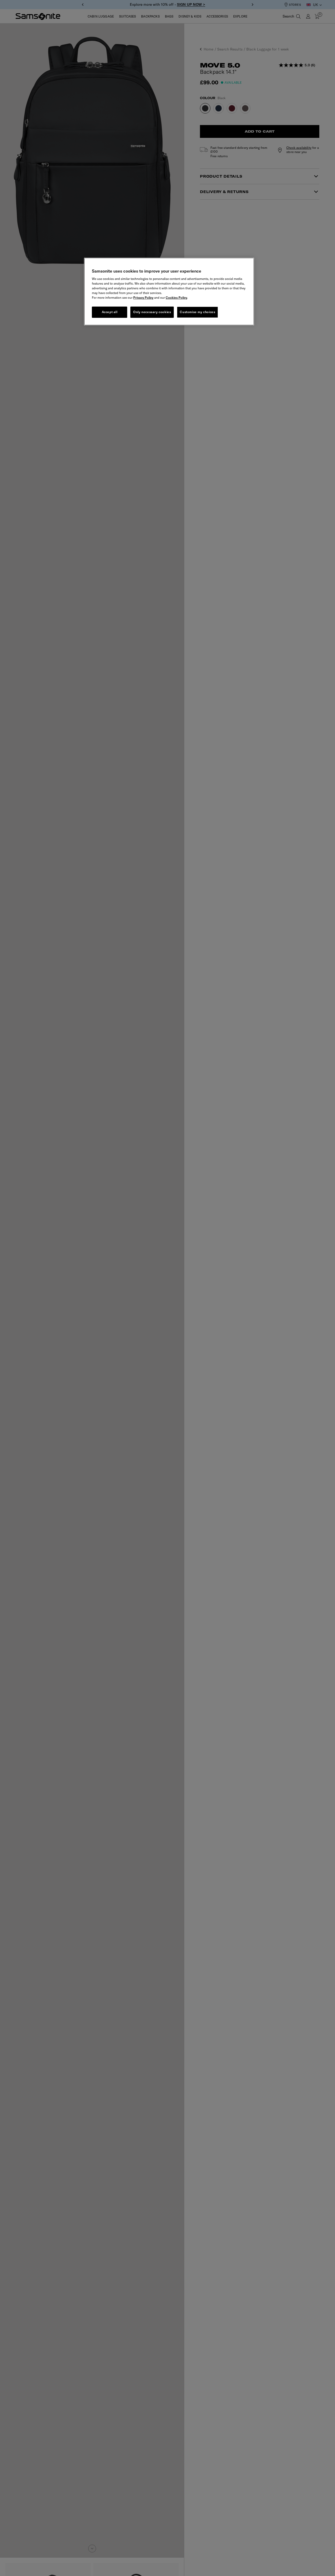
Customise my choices (197, 312)
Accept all (110, 312)
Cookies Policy (176, 298)
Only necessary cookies (152, 312)
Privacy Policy (143, 298)
